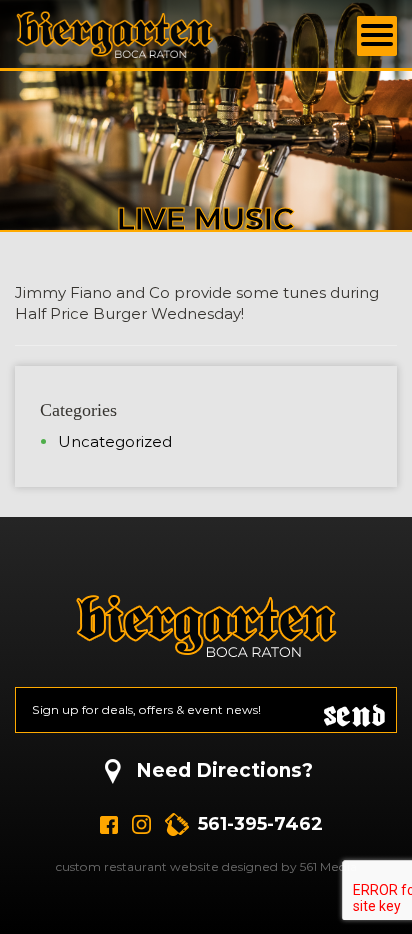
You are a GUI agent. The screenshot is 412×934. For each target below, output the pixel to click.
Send (355, 710)
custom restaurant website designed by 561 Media (206, 866)
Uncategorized (115, 441)
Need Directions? (224, 770)
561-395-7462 (260, 824)
